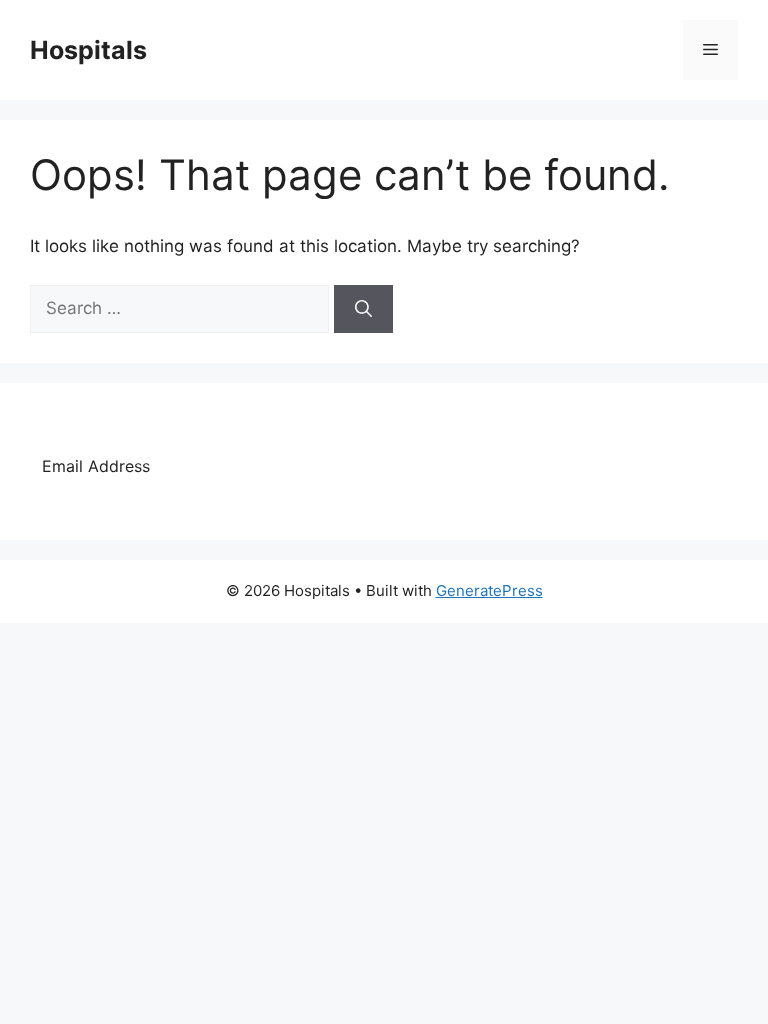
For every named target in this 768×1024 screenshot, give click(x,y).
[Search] (363, 309)
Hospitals (88, 50)
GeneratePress (489, 590)
